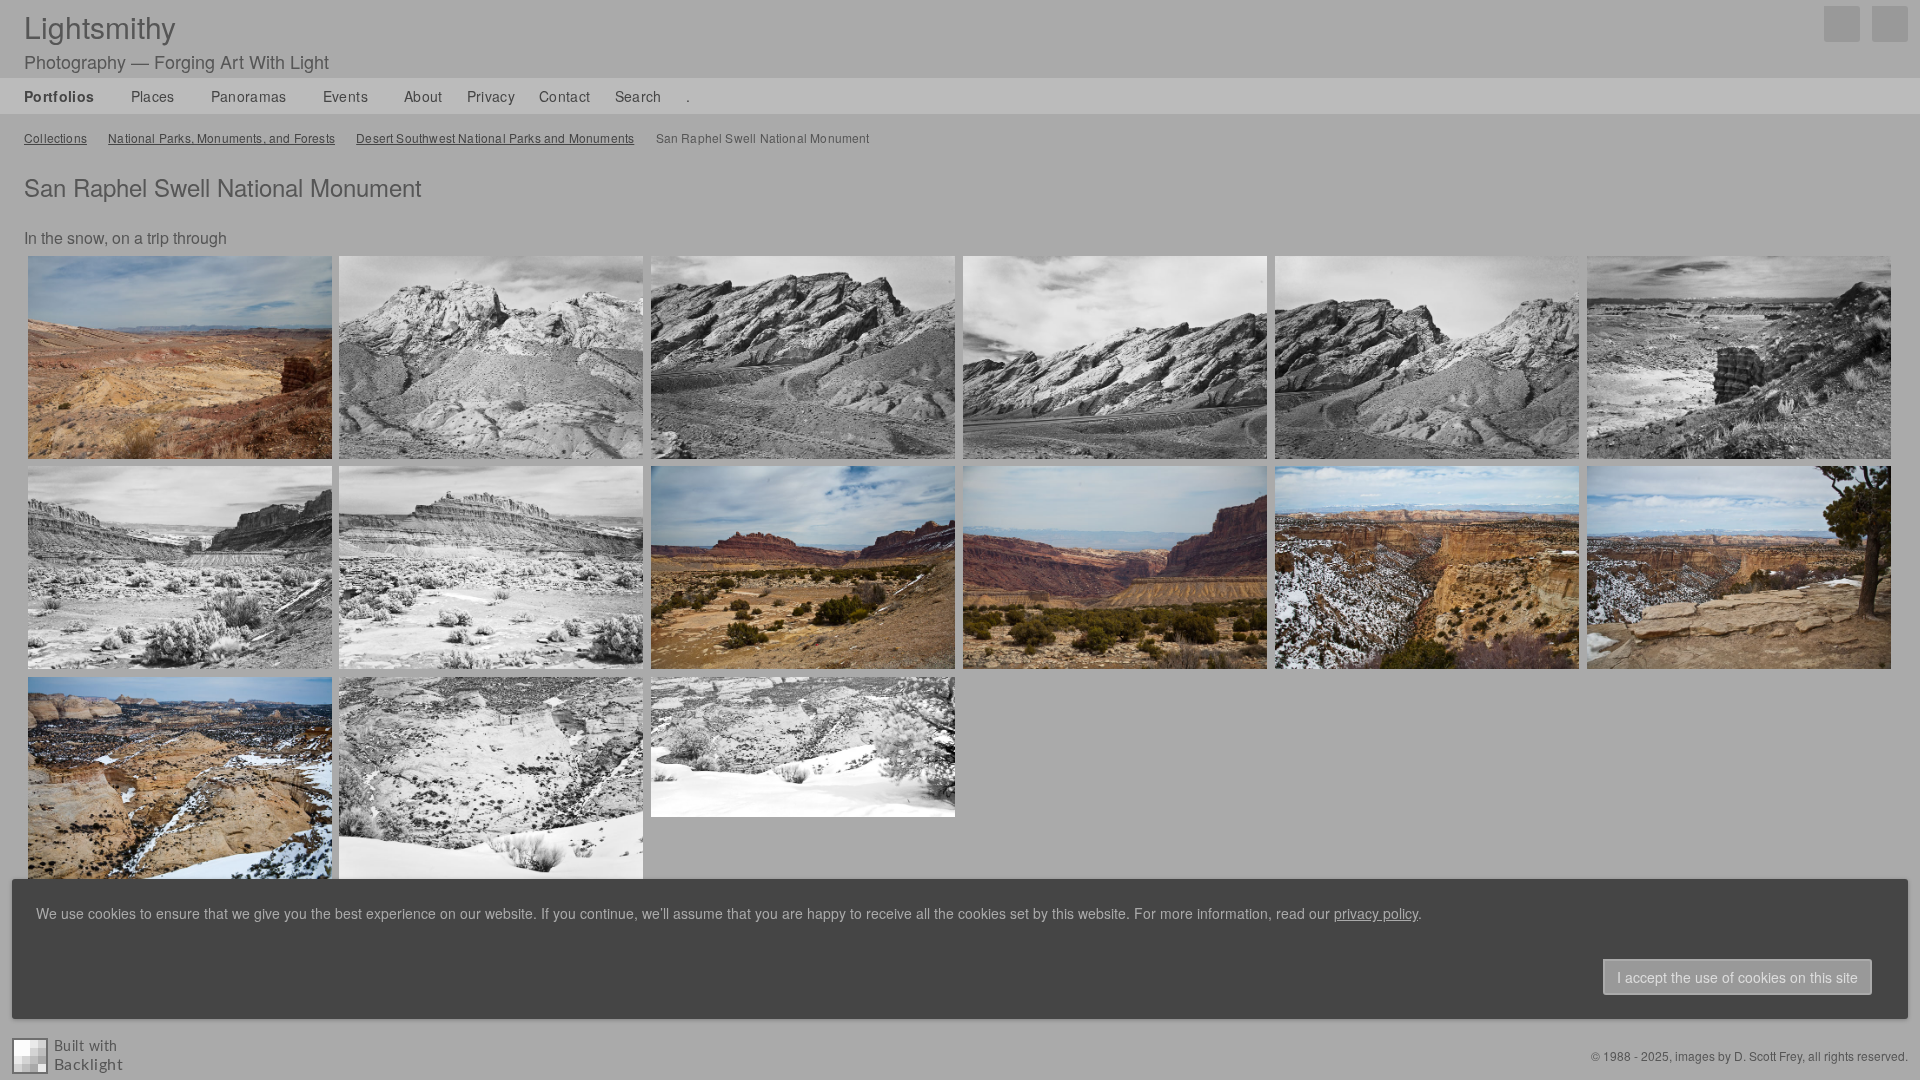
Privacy (491, 96)
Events (345, 96)
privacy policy (1376, 913)
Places (153, 96)
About (423, 96)
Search (638, 96)
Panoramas (249, 96)
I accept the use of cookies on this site (1737, 977)
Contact (564, 96)
